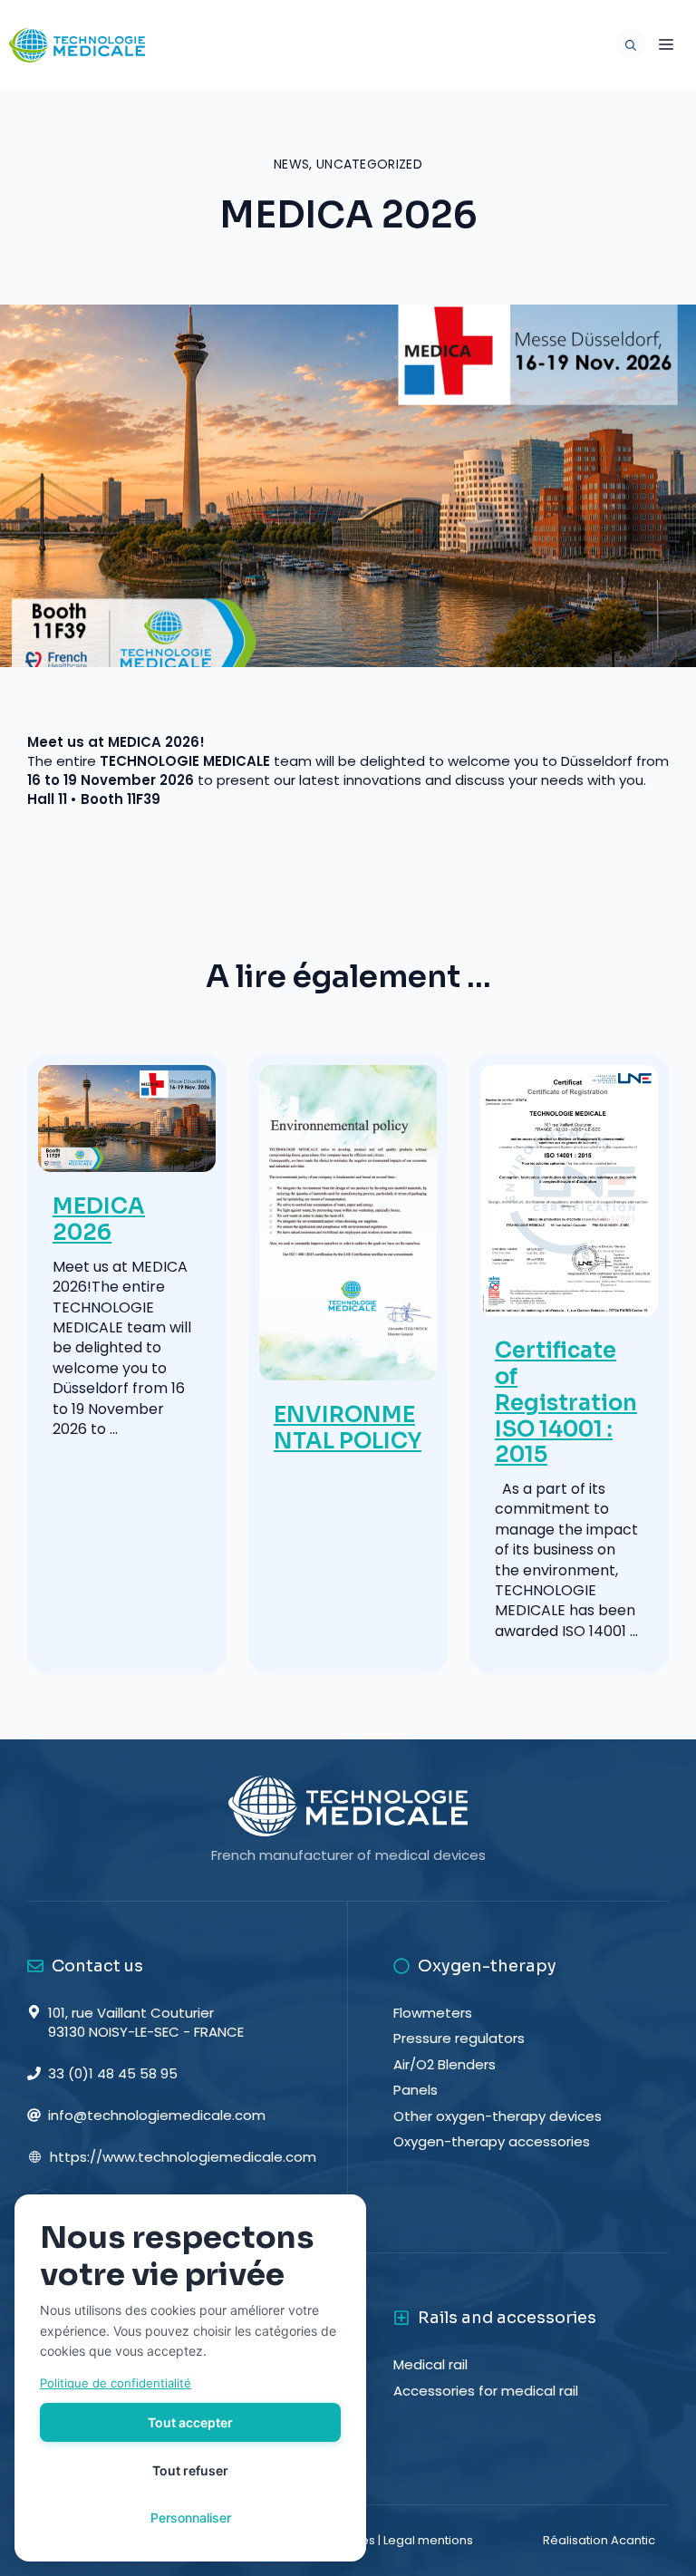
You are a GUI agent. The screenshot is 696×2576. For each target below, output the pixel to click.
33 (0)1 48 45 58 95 (113, 2073)
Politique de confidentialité (116, 2383)
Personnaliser (191, 2518)
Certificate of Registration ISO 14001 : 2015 (566, 1403)
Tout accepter (190, 2422)
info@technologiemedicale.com (157, 2115)
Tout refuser (190, 2470)
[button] (626, 45)
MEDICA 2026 (99, 1220)
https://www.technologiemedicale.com (183, 2157)
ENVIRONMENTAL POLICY (348, 1428)
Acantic (633, 2540)
